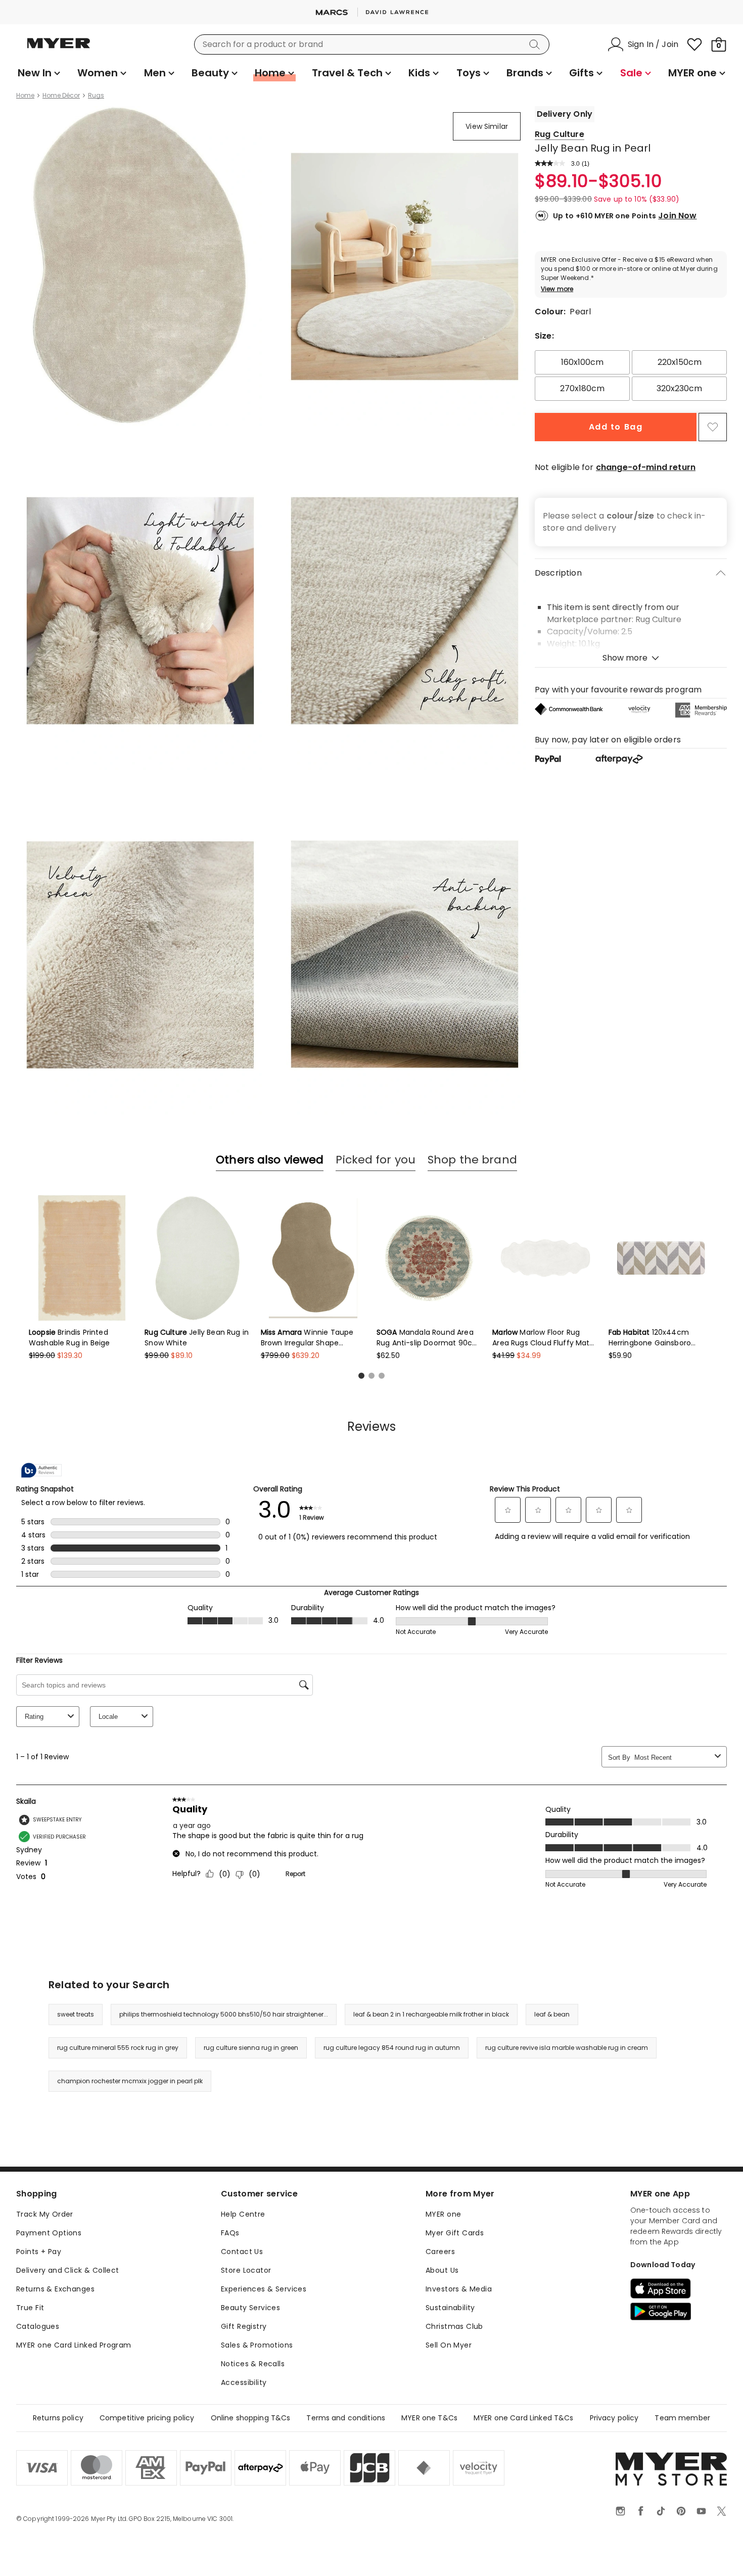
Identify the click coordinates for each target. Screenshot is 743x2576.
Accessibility (244, 2382)
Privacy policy (614, 2418)
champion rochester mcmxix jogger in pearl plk (130, 2081)
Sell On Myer (449, 2345)
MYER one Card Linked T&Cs (524, 2418)
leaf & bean (552, 2014)
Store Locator (246, 2270)
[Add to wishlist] (713, 427)
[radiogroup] (631, 376)
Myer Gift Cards (455, 2233)
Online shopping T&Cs (251, 2418)
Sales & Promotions (257, 2345)
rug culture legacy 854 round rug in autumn (392, 2048)
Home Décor (61, 96)
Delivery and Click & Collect (68, 2270)
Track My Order (45, 2214)
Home (25, 96)
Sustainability (450, 2308)
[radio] (582, 362)
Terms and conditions (346, 2418)
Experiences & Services (264, 2289)
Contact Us (242, 2252)
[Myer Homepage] (59, 49)
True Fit (30, 2308)
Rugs (96, 96)
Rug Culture (560, 134)
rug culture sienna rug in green (251, 2048)
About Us (442, 2270)
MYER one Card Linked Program (74, 2345)
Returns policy (58, 2418)
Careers (440, 2252)
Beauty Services (250, 2308)
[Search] (536, 44)
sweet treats (76, 2014)
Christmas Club (454, 2326)
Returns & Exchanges (55, 2289)
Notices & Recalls (253, 2364)
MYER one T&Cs (429, 2418)
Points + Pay (39, 2252)
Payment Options (49, 2233)
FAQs (230, 2233)
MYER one (443, 2214)
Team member (682, 2418)
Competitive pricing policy (147, 2418)
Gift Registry (244, 2326)
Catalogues (38, 2326)
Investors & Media (459, 2289)
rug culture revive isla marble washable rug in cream (567, 2048)
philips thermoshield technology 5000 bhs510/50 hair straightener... (224, 2014)
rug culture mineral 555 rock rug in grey (118, 2048)
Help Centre (243, 2214)
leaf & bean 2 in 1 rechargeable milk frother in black (431, 2014)
